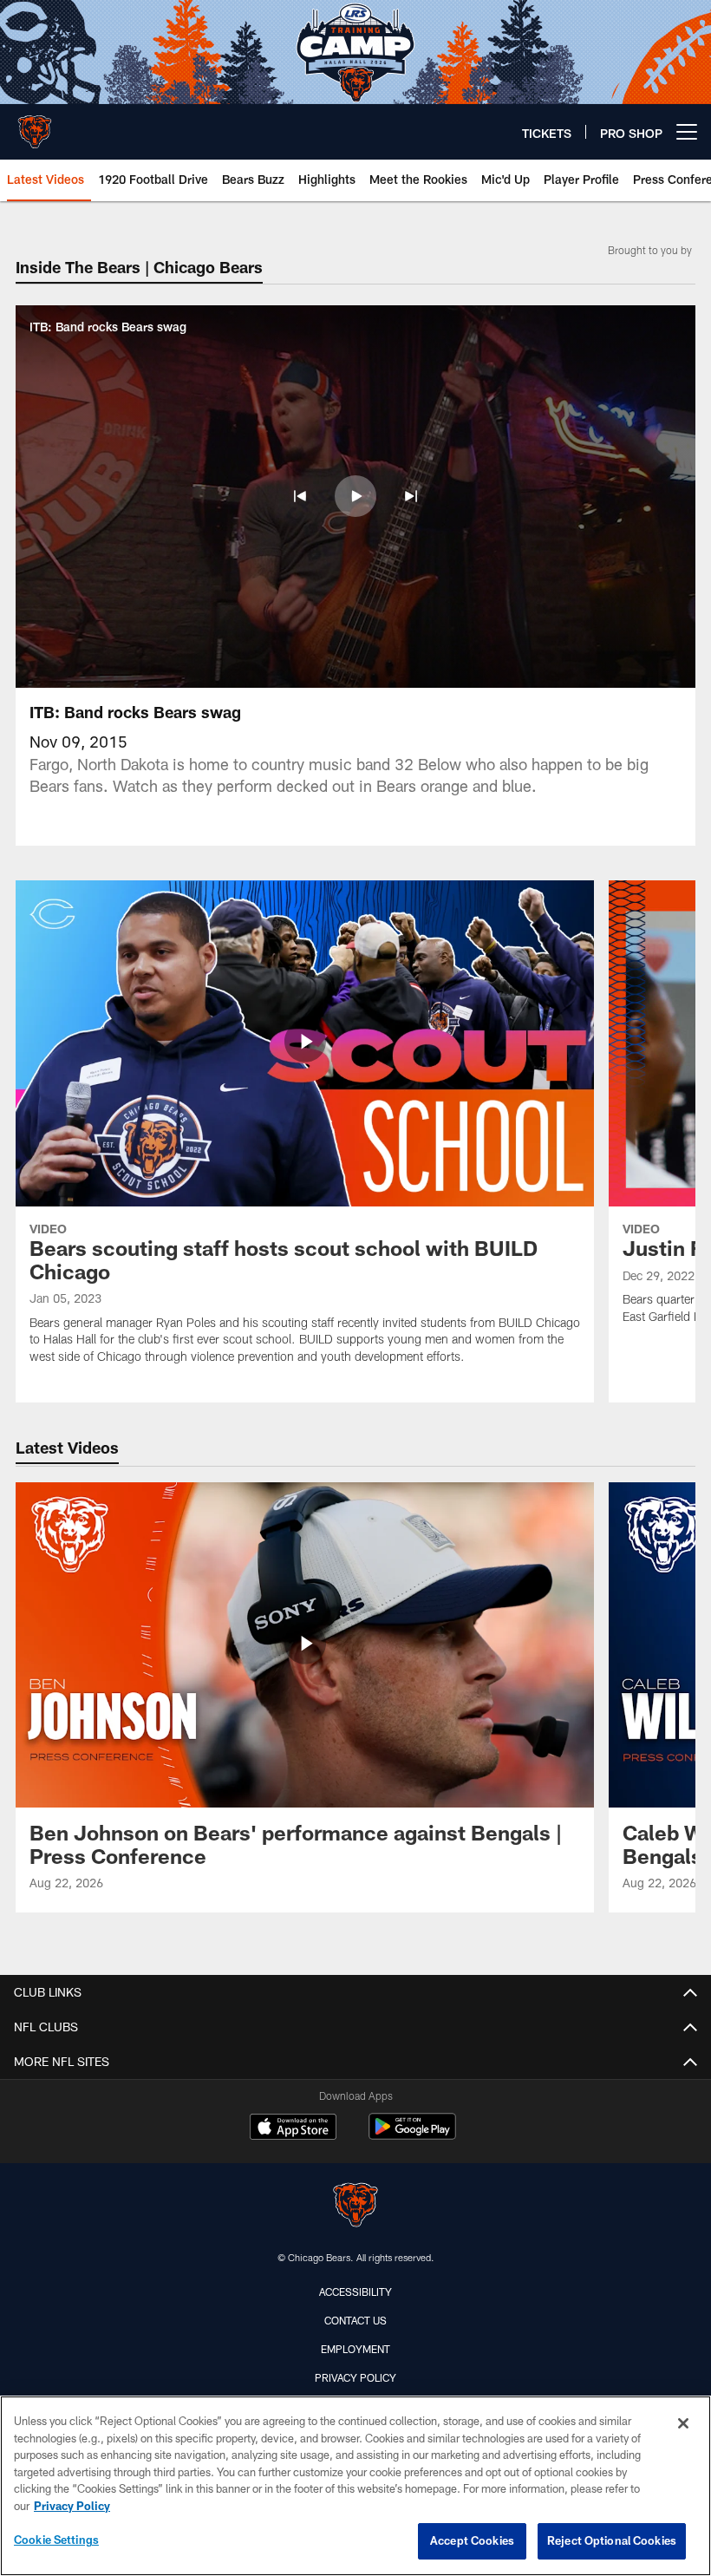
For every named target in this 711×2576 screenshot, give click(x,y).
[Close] (683, 2423)
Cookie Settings (56, 2540)
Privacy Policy (355, 2377)
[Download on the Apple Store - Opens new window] (293, 2128)
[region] (355, 2486)
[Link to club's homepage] (35, 125)
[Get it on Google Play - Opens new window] (412, 2135)
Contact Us (355, 2320)
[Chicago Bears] (355, 2207)
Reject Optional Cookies (612, 2540)
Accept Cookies (472, 2540)
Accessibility (355, 2292)
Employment (355, 2349)
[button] (300, 496)
